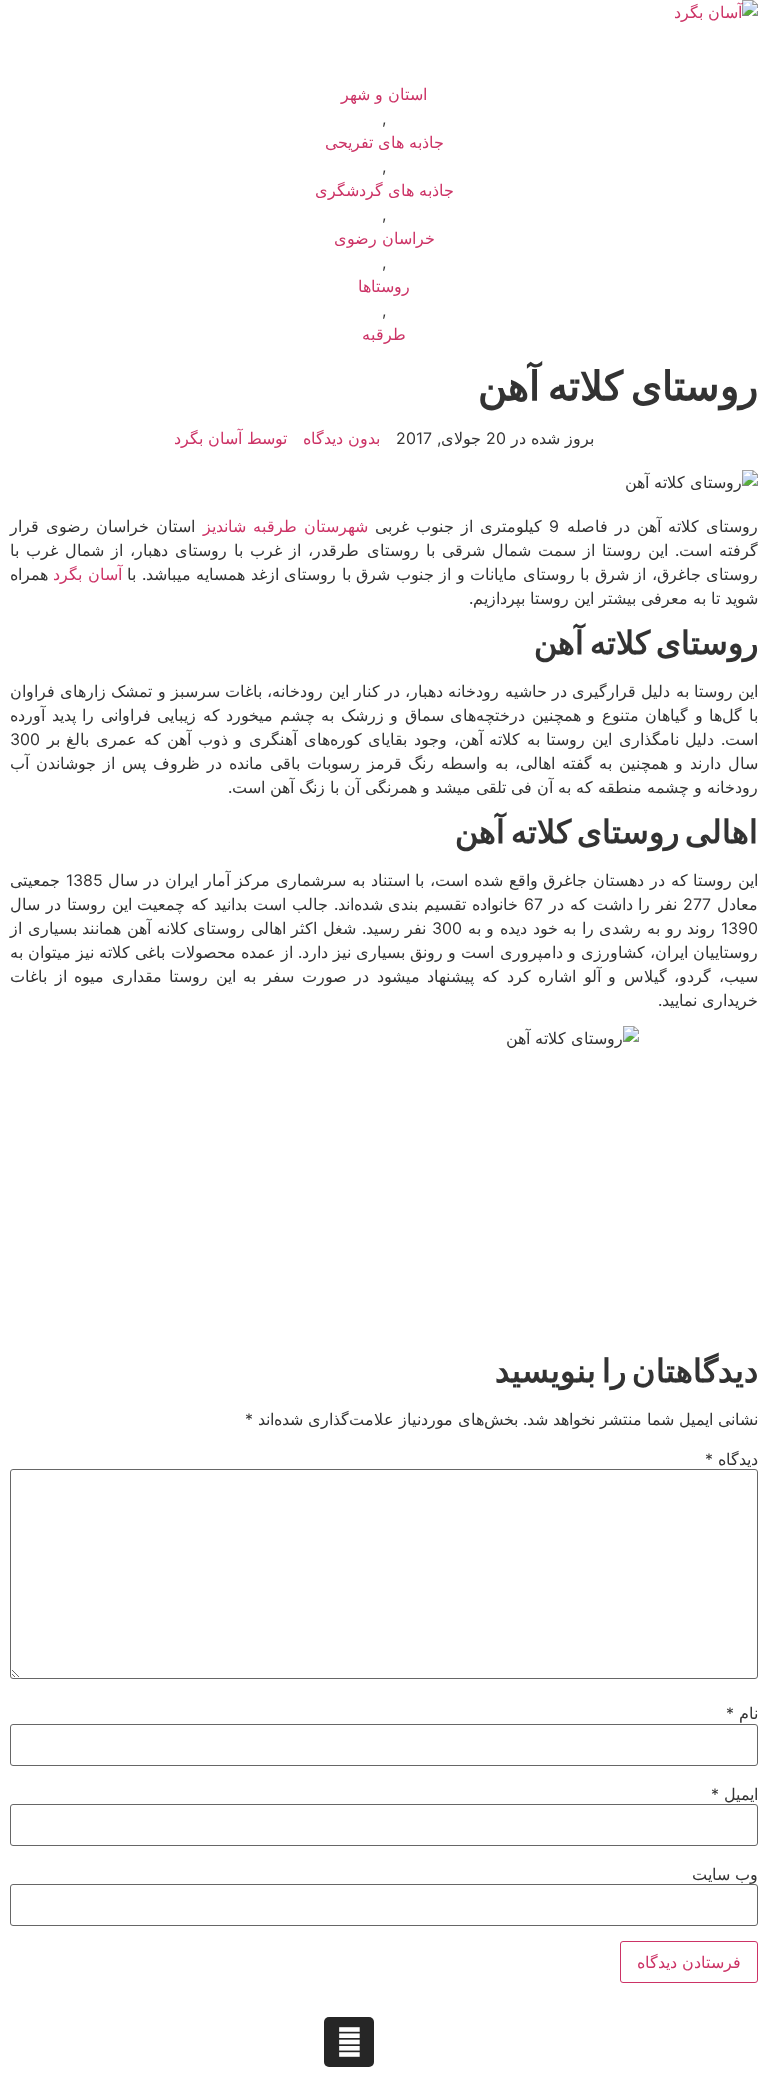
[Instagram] (349, 2042)
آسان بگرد (87, 574)
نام (742, 1713)
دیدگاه (731, 1459)
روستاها (384, 286)
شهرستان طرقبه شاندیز (285, 526)
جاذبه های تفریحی (384, 142)
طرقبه (384, 334)
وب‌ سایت (725, 1874)
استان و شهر (384, 94)
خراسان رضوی (384, 238)
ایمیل (734, 1794)
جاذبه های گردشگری (384, 190)
